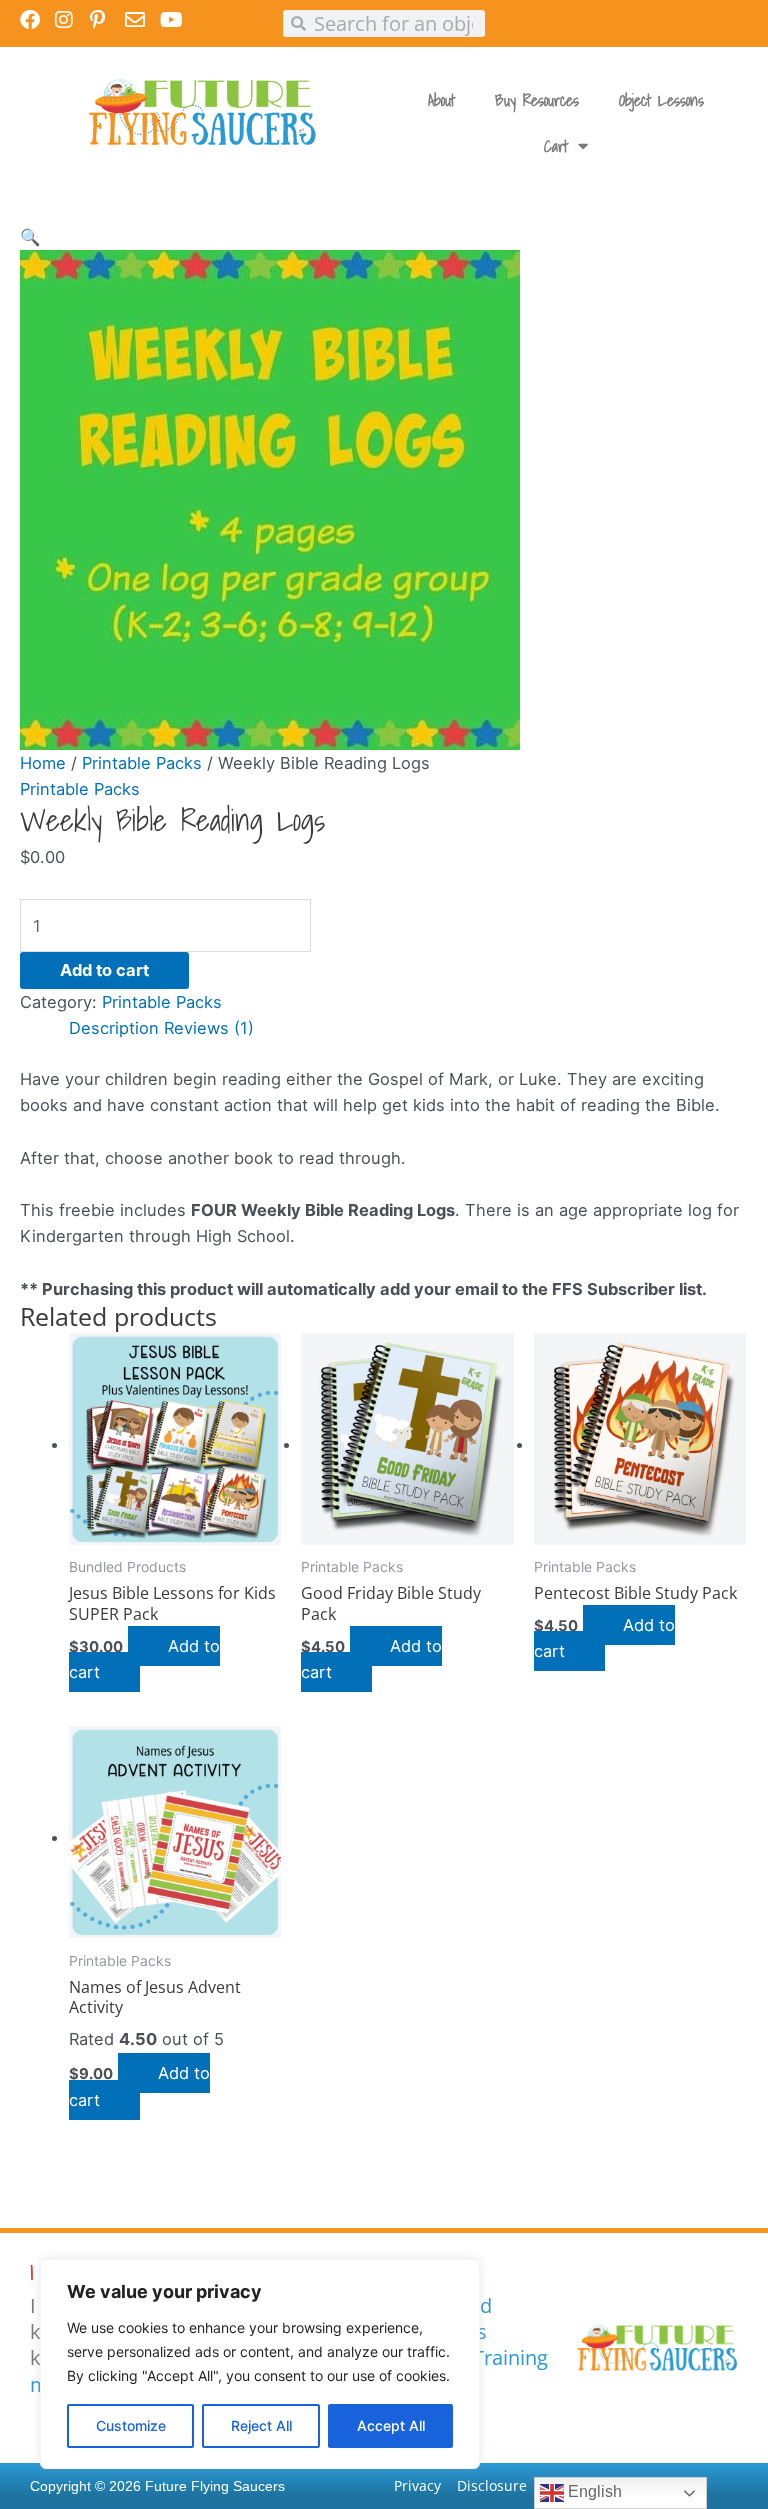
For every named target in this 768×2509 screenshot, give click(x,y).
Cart (556, 146)
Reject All (261, 2425)
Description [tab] (114, 1028)
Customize (131, 2425)
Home (43, 763)
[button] (30, 237)
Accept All (391, 2425)
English (593, 2491)
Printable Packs (142, 763)
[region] (260, 2364)
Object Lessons (661, 100)
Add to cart (104, 970)
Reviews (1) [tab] (209, 1028)
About (441, 100)
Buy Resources (537, 100)
